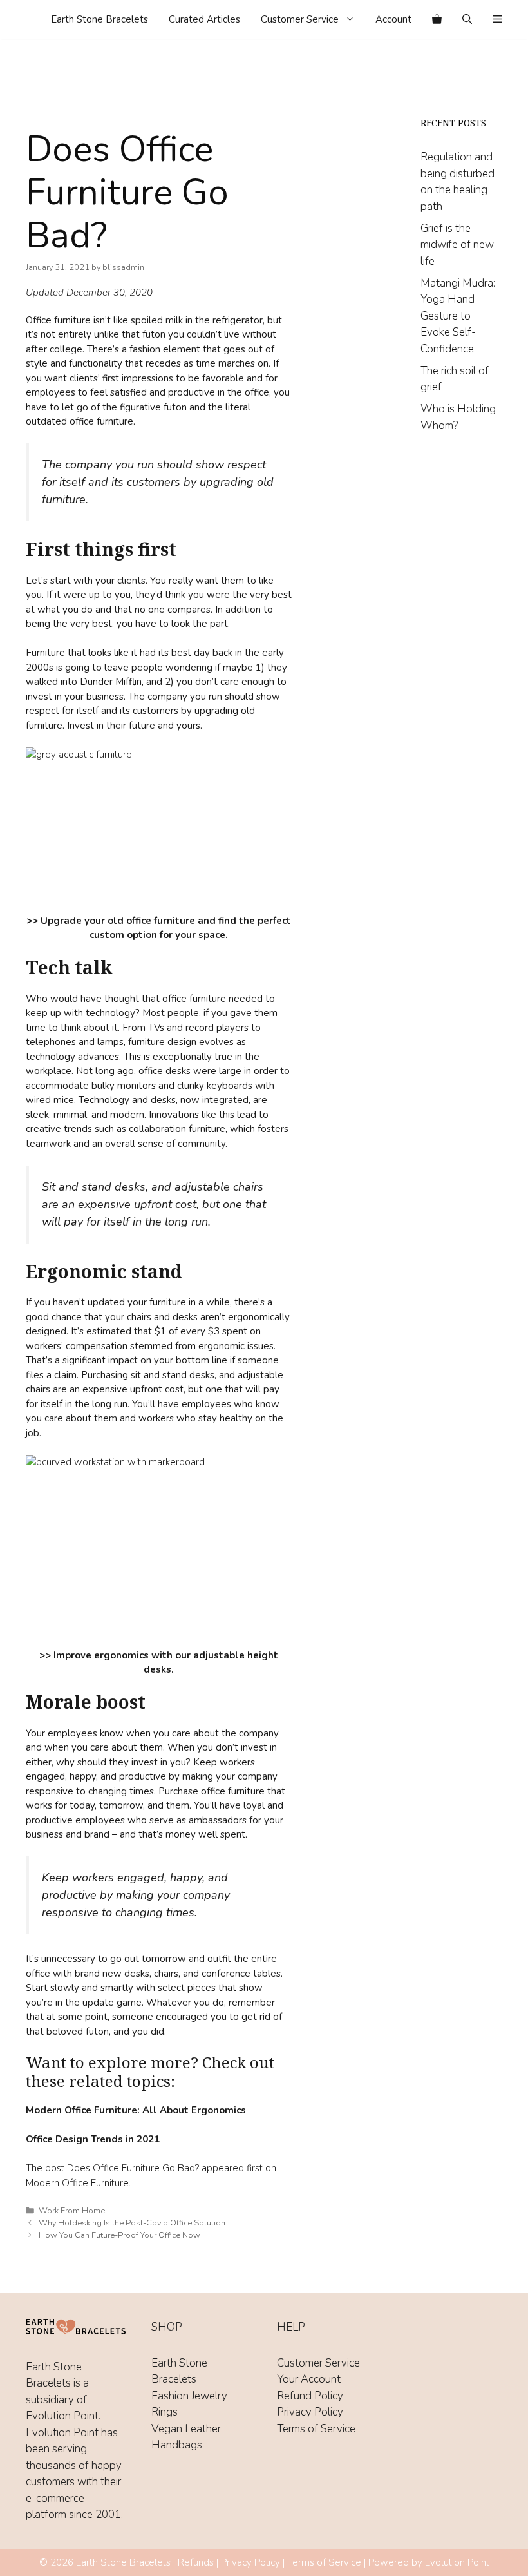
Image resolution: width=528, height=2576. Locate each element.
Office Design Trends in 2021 (93, 2139)
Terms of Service (316, 2429)
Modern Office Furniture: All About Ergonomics (136, 2110)
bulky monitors (124, 1086)
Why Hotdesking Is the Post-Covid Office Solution (132, 2223)
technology (110, 1013)
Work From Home (72, 2211)
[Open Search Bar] (467, 19)
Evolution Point (457, 2562)
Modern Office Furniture (77, 2183)
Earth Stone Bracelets (99, 19)
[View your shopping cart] (437, 19)
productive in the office (219, 392)
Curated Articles (204, 19)
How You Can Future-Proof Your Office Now (119, 2235)
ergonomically (259, 1317)
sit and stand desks (173, 1375)
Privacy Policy (310, 2412)
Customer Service (300, 19)
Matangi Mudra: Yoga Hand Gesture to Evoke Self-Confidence (458, 316)
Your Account (309, 2379)
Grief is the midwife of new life (457, 245)
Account (393, 19)
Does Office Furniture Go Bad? (133, 2168)
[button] (497, 19)
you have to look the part (172, 624)
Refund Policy (310, 2396)
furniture (206, 1129)
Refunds (196, 2562)
